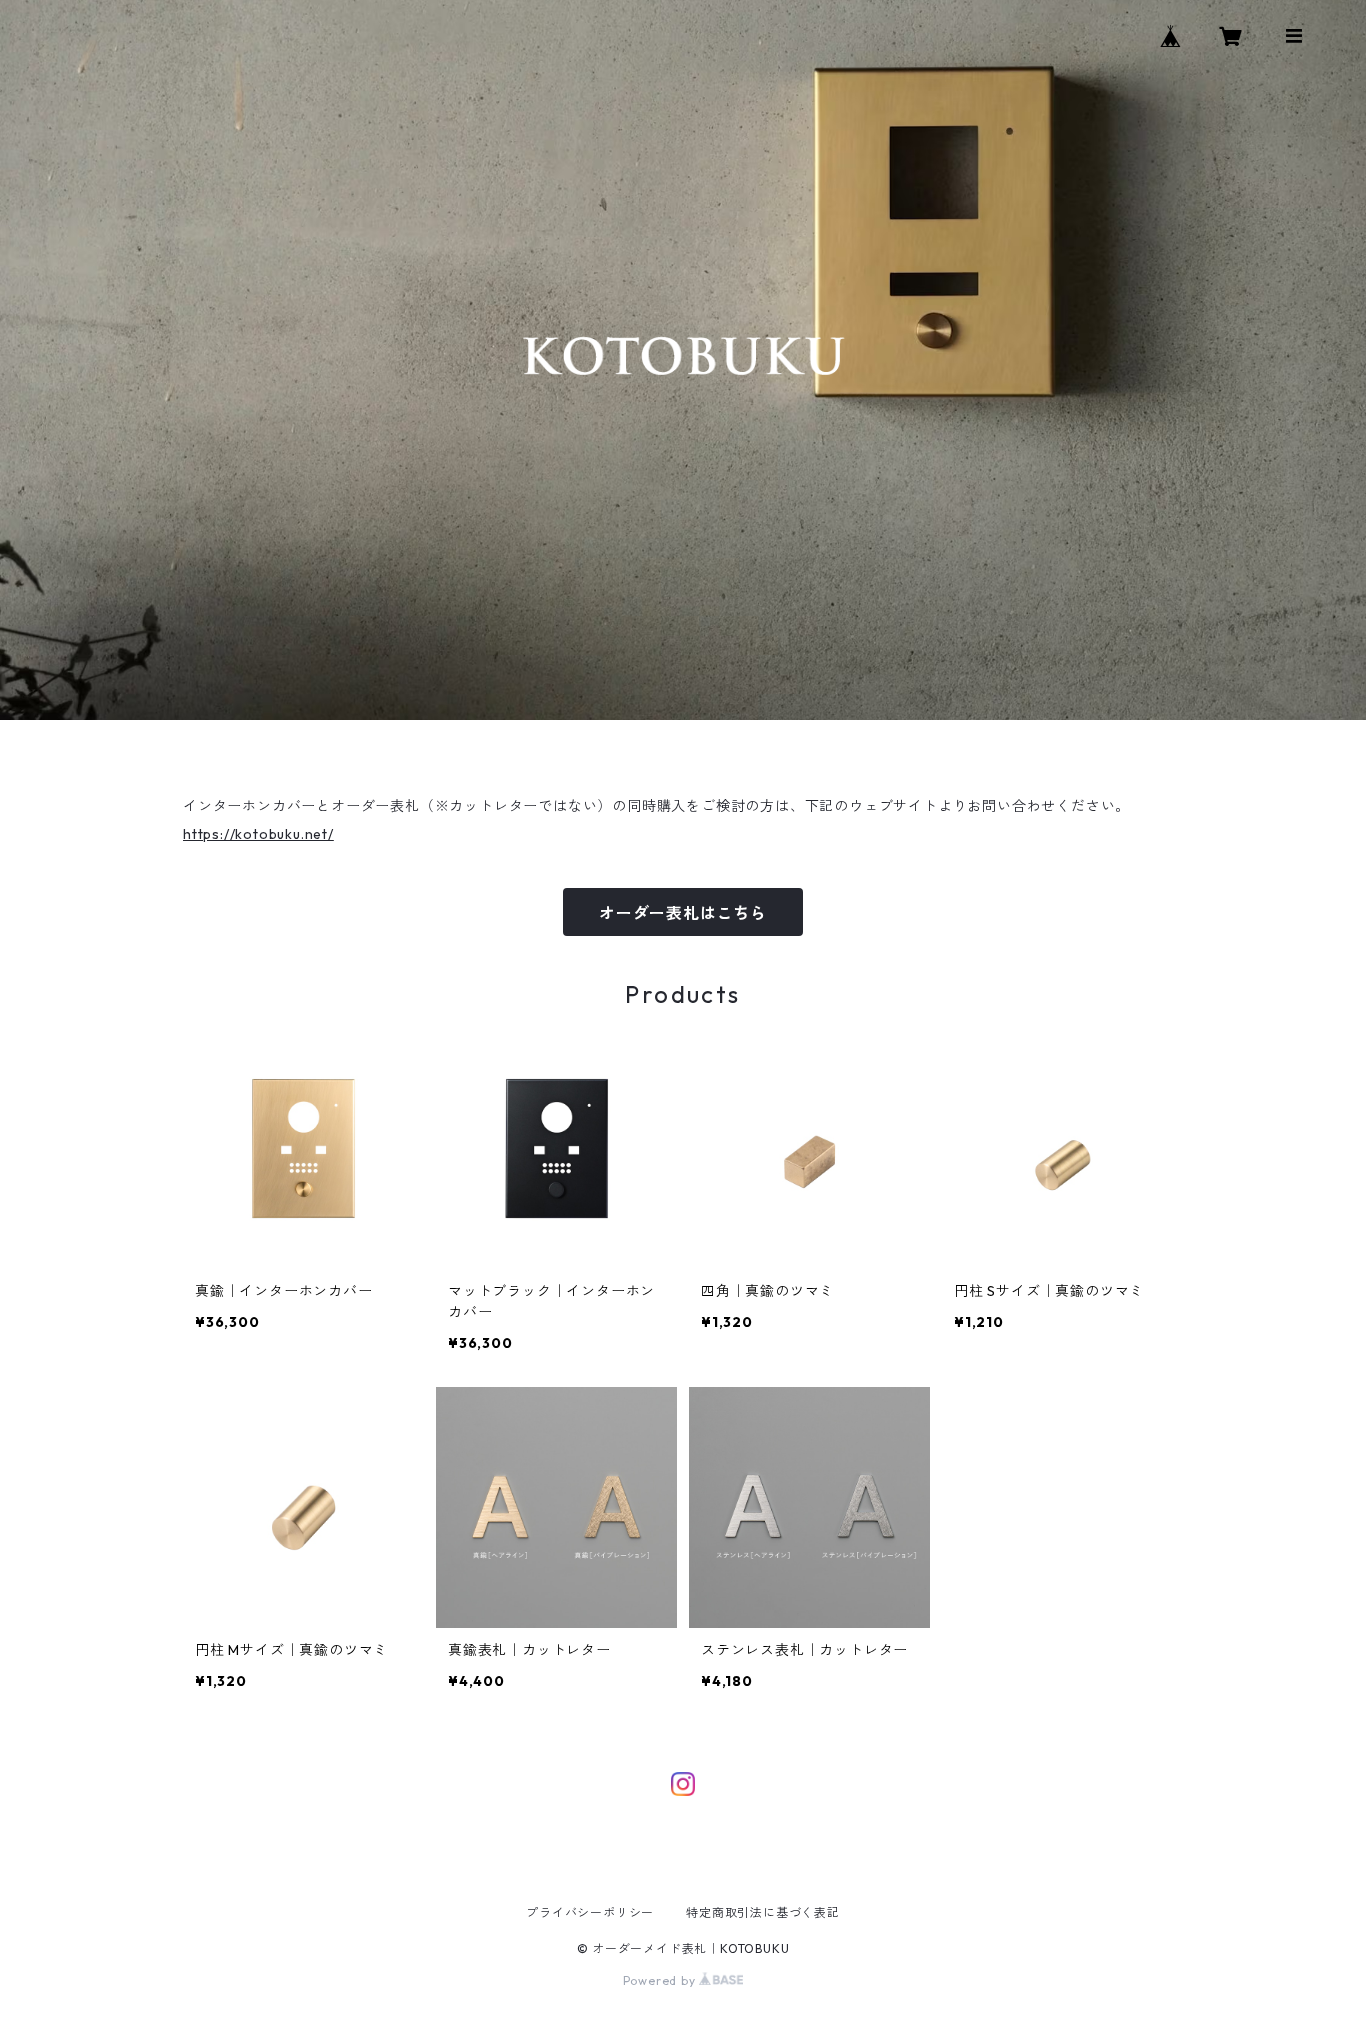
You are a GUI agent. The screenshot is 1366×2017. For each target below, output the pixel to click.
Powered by (661, 1980)
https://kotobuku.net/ (258, 834)
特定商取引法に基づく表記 (763, 1912)
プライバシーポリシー (590, 1912)
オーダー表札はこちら (683, 913)
